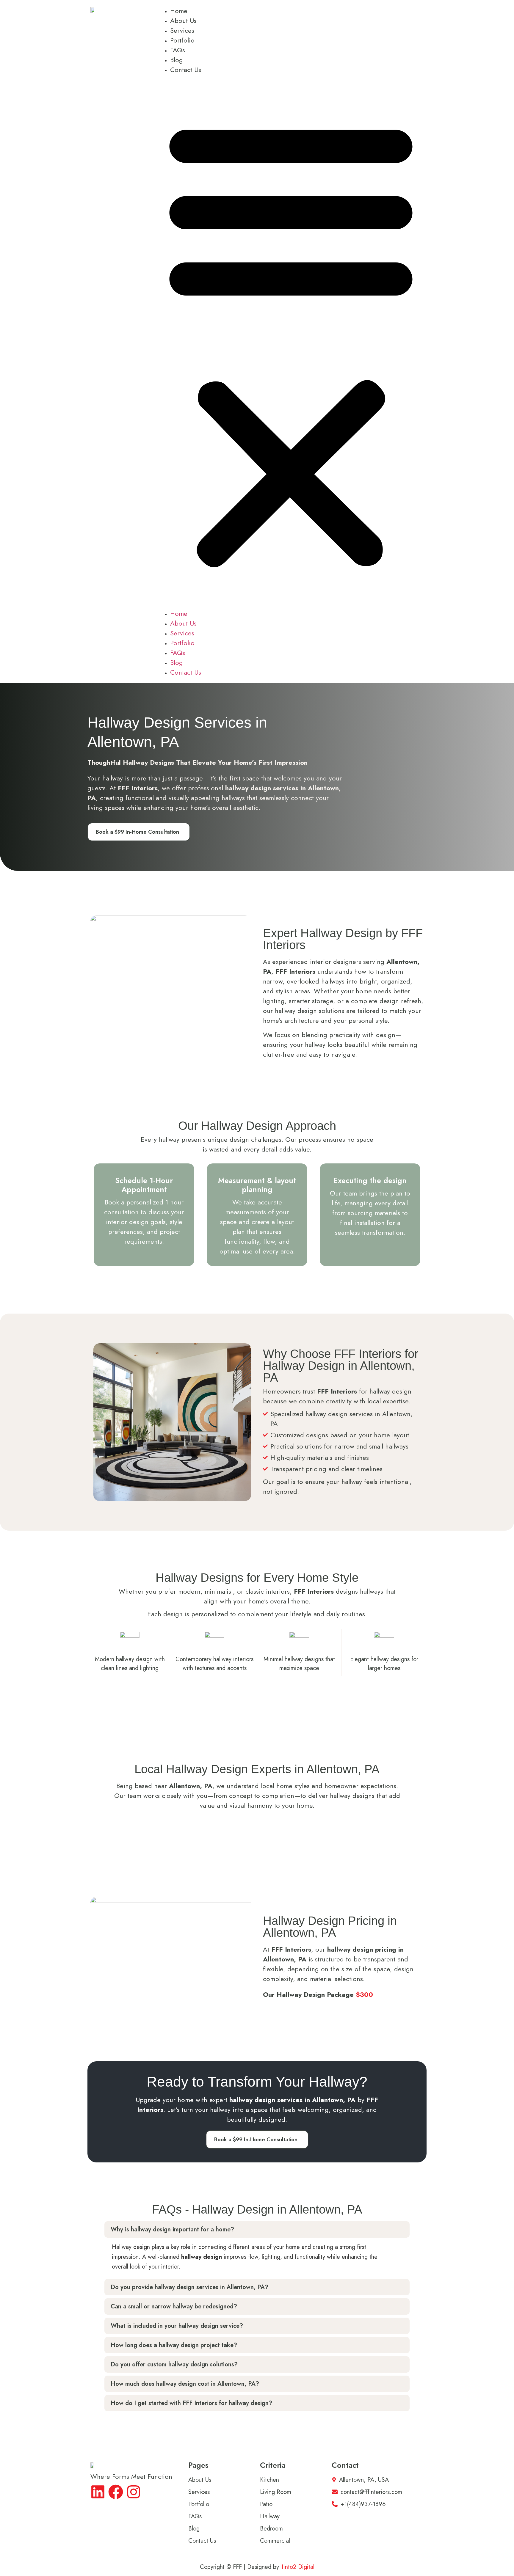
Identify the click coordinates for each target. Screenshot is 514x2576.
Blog (177, 60)
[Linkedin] (98, 2492)
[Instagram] (134, 2492)
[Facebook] (116, 2492)
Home (179, 11)
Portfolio (182, 40)
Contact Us (186, 70)
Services (182, 30)
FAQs (178, 50)
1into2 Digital (298, 2567)
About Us (183, 21)
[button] (291, 342)
